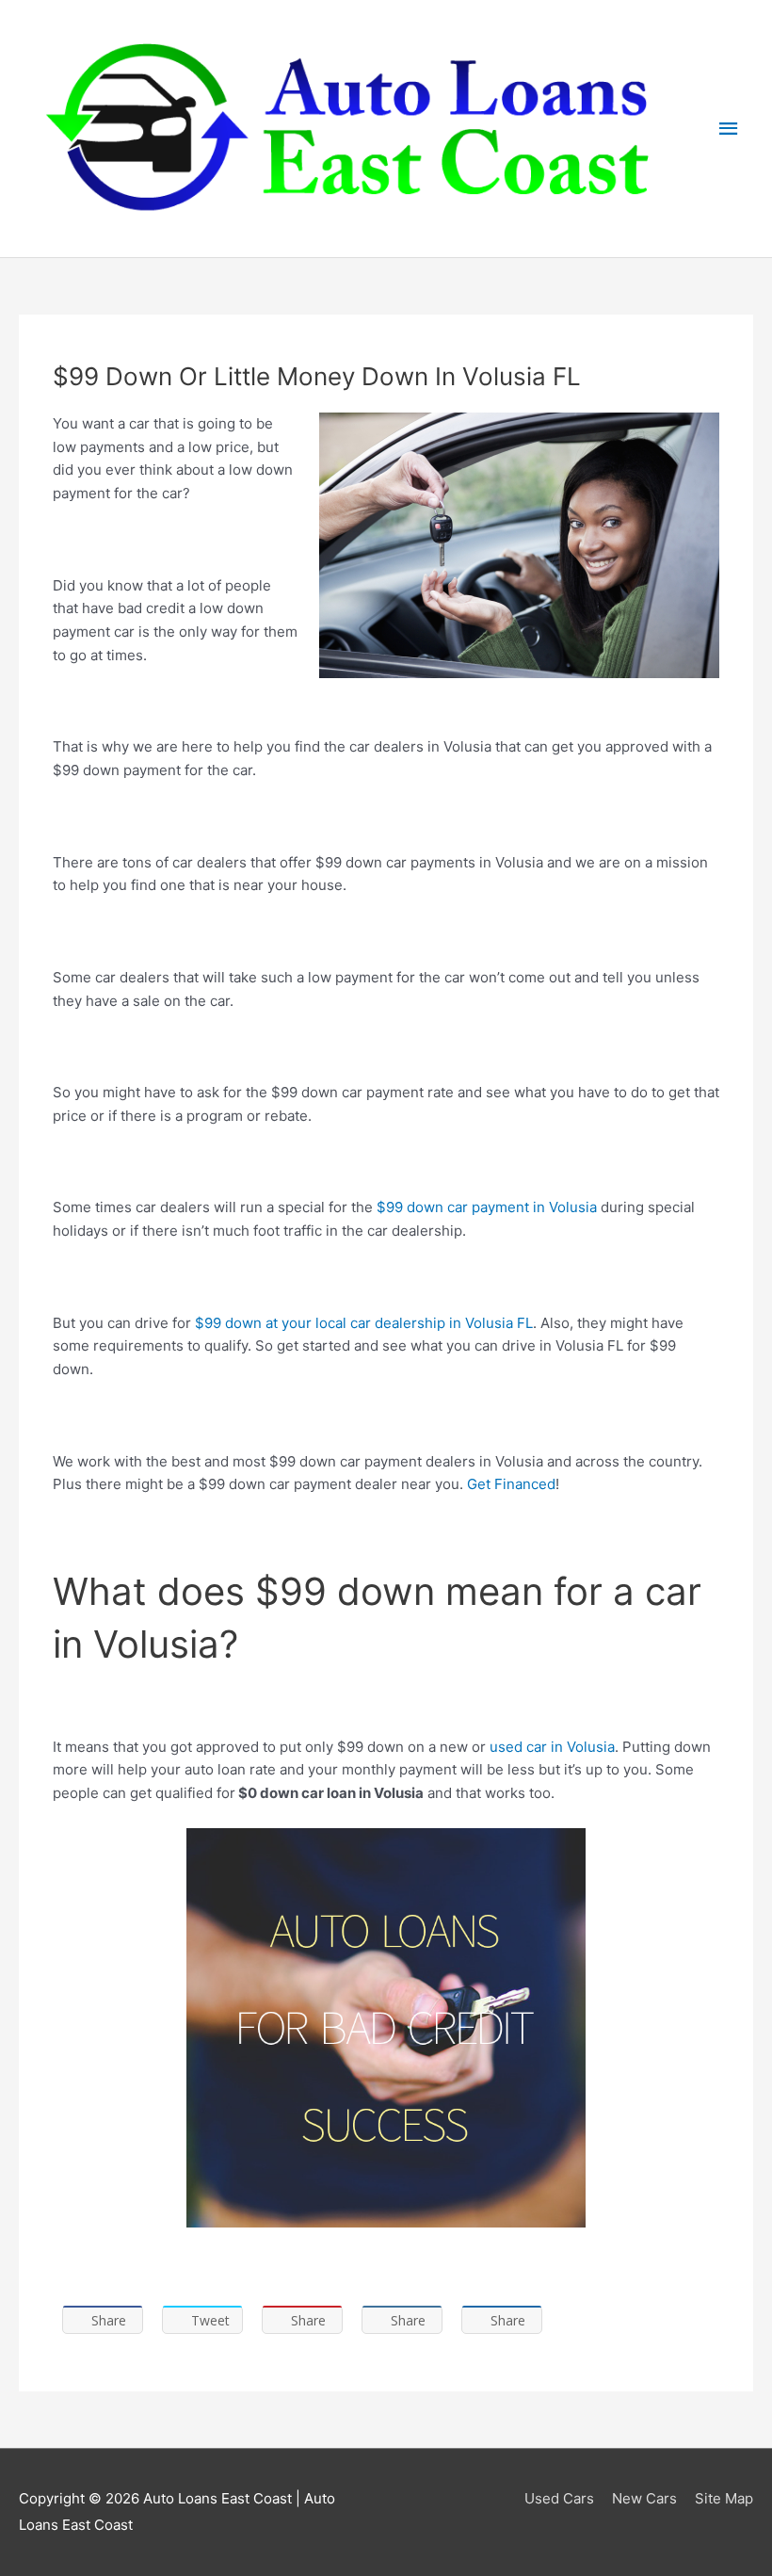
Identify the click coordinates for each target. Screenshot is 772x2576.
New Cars (644, 2498)
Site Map (724, 2498)
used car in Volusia (552, 1747)
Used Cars (559, 2498)
